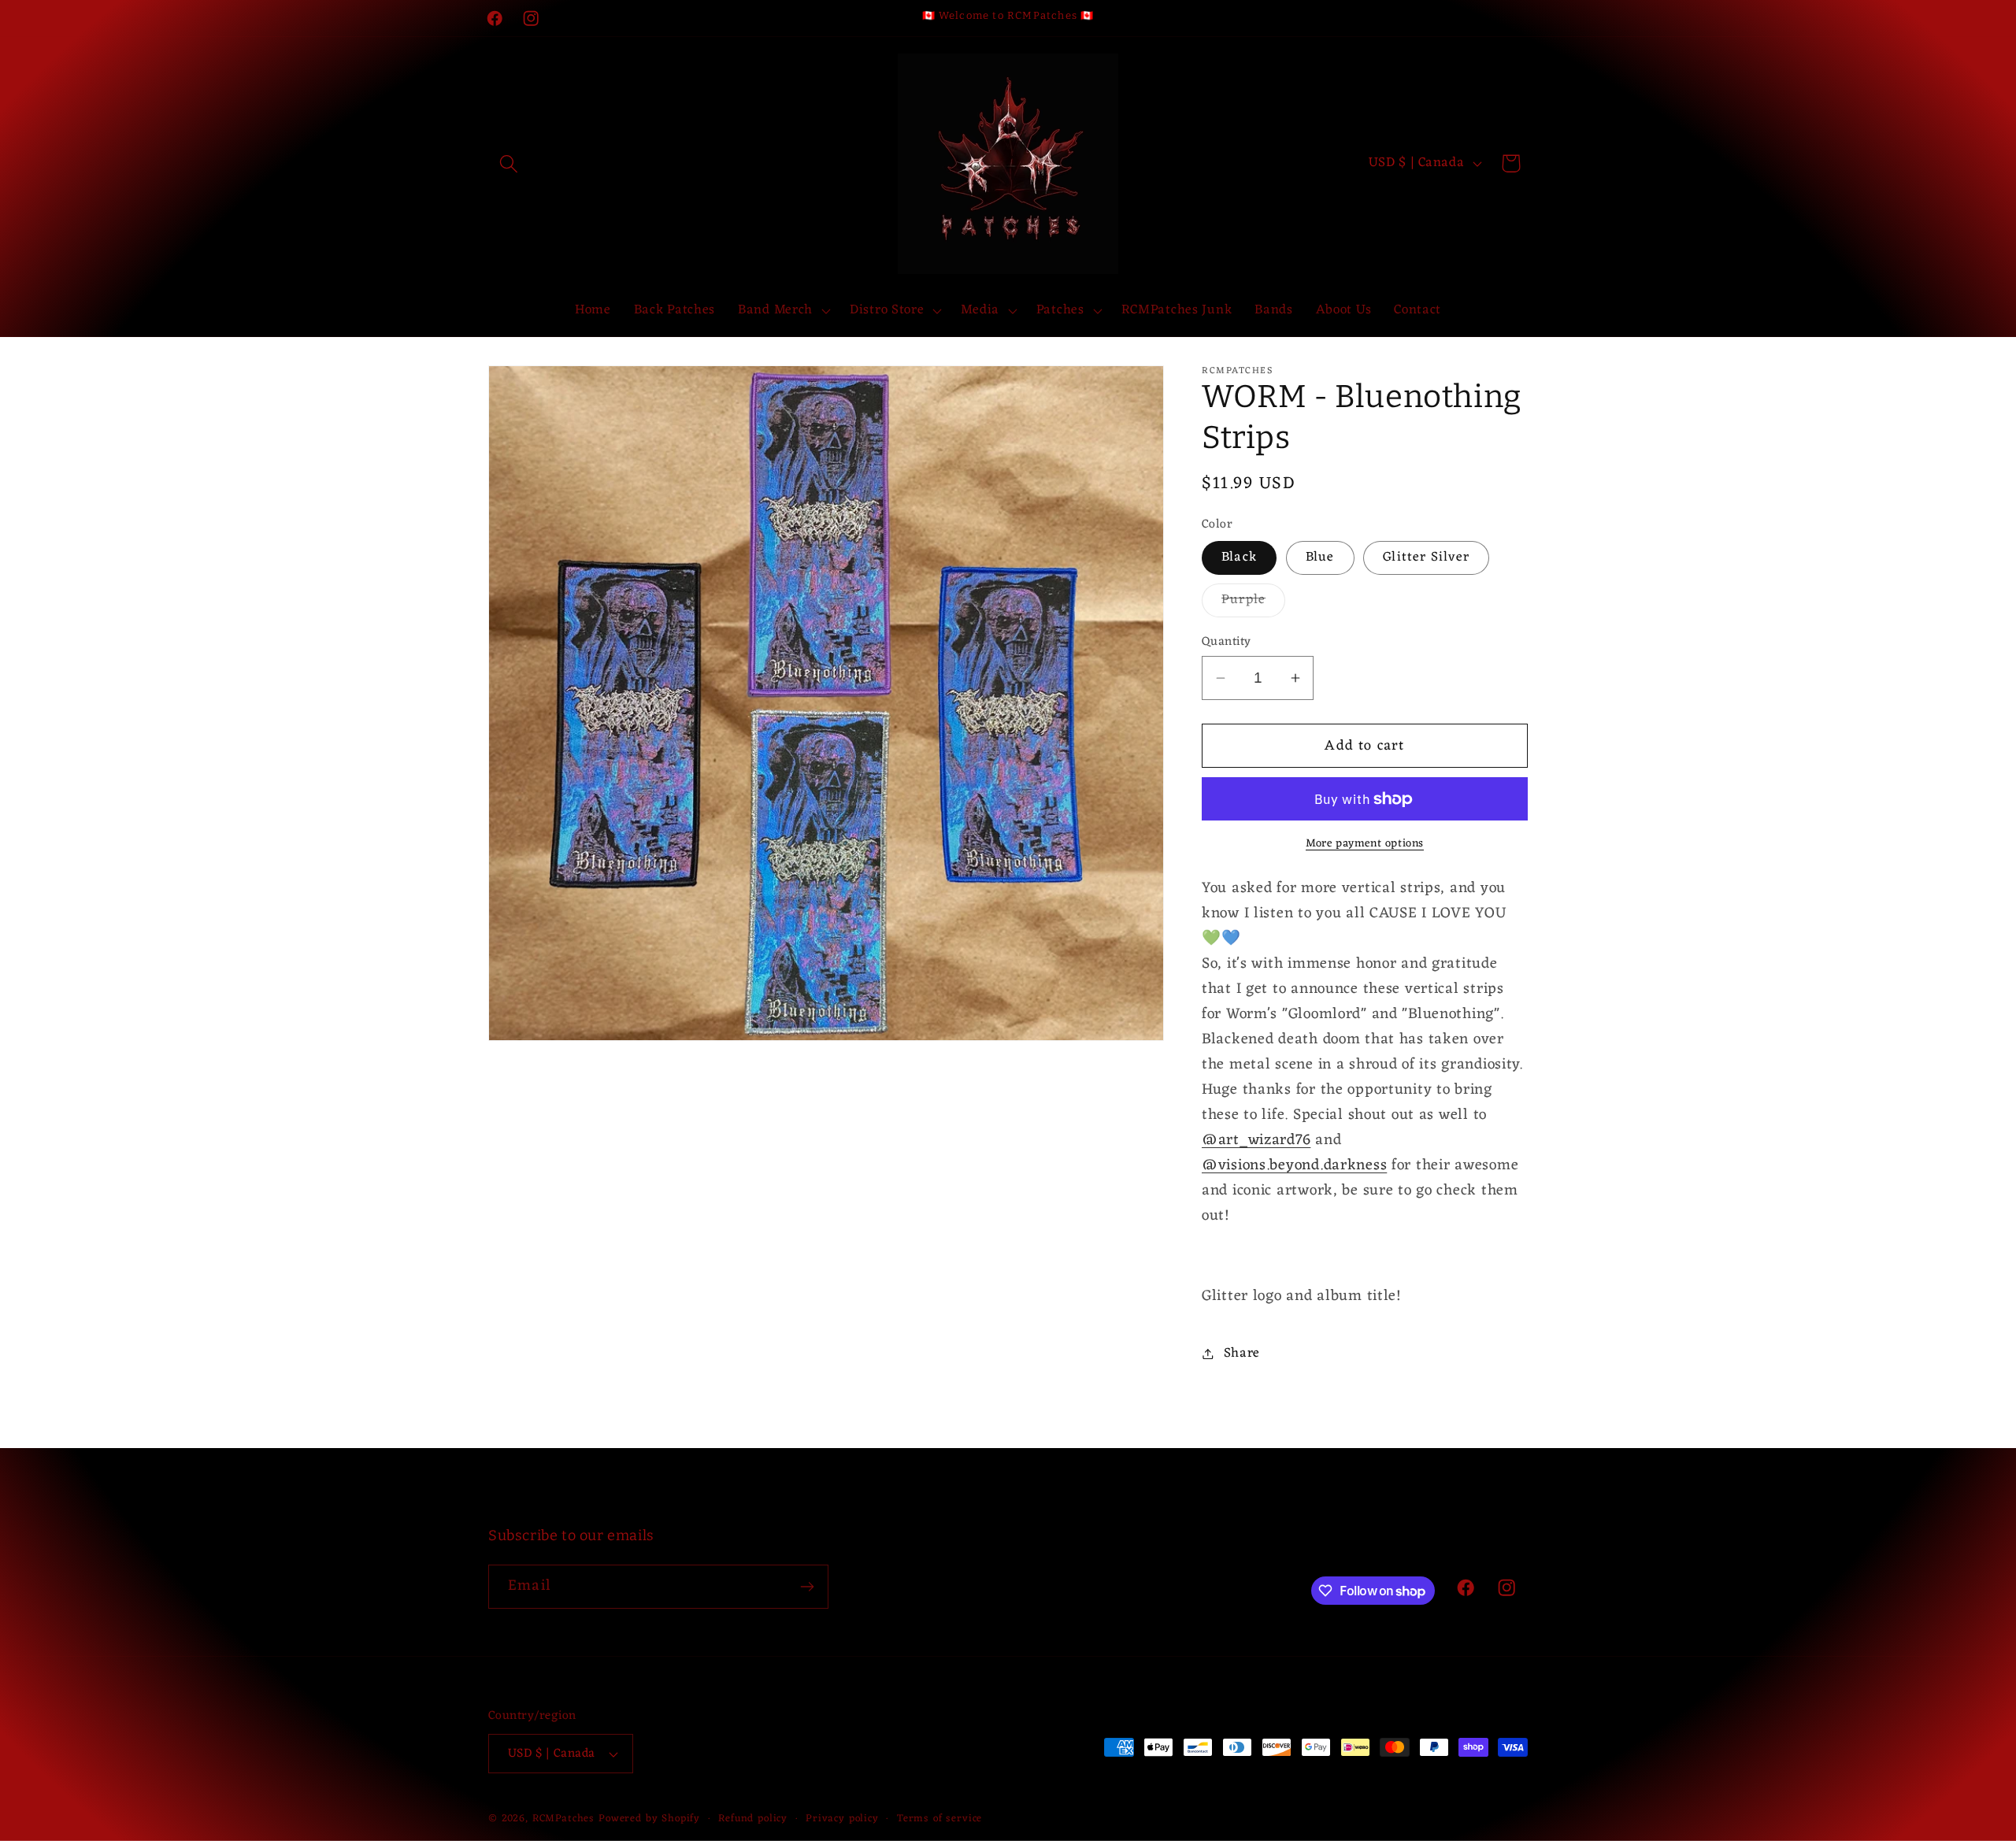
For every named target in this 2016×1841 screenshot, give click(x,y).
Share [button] (1242, 1354)
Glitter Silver (1426, 557)
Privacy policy (842, 1819)
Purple (1253, 602)
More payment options (1365, 844)
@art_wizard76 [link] (1256, 1140)
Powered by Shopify (649, 1819)
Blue (1320, 557)
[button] (509, 163)
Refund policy (753, 1819)
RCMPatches (563, 1819)
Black (1239, 557)
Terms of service (939, 1819)
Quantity (1227, 642)
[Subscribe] (807, 1587)
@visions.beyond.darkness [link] (1294, 1165)
